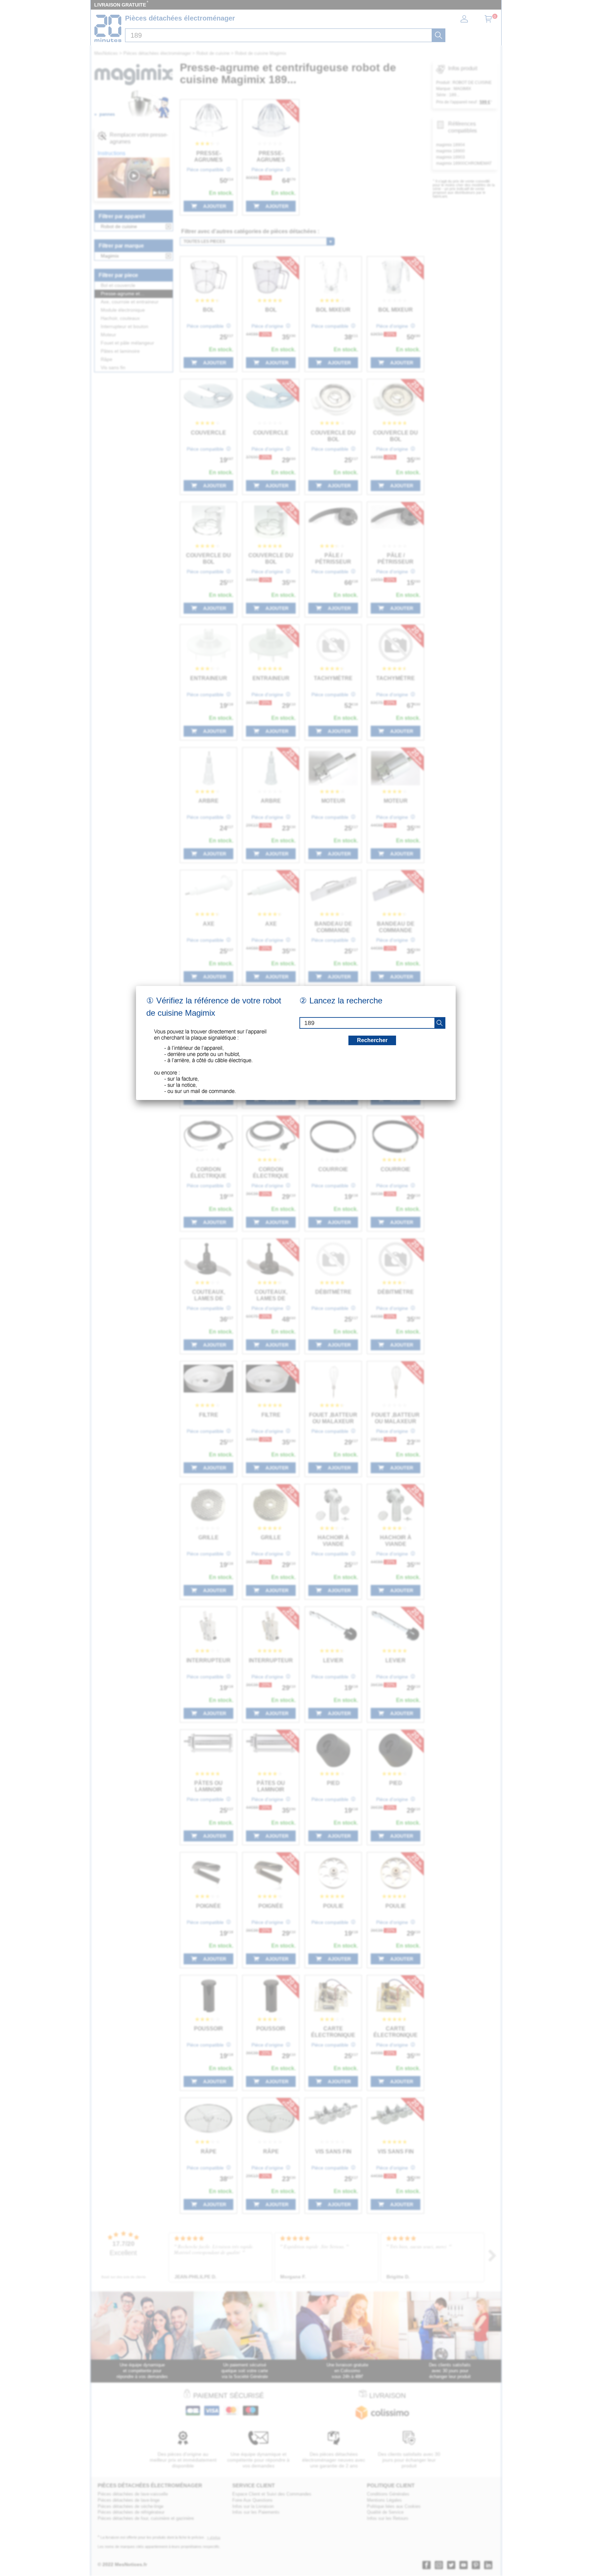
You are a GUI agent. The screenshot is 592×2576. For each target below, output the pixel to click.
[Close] (456, 986)
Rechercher (372, 1040)
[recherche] (440, 1023)
